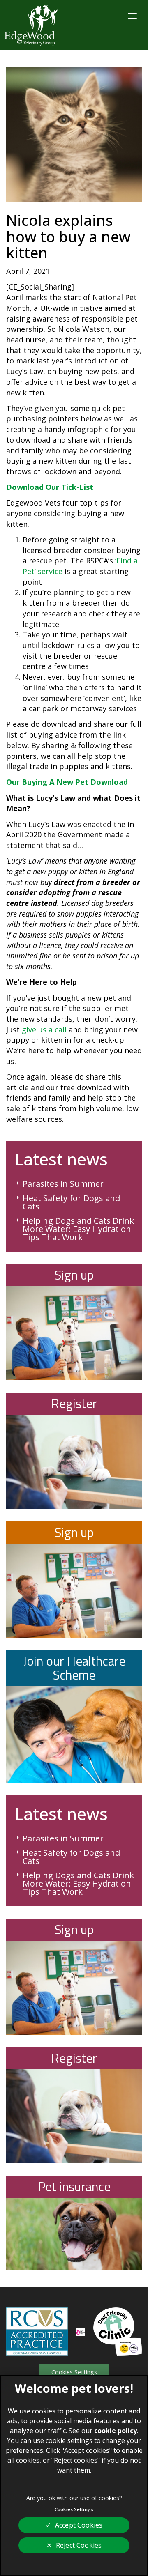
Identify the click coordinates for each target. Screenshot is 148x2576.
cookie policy (116, 2431)
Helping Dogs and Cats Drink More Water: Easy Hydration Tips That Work (78, 1229)
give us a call (44, 1029)
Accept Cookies (79, 2525)
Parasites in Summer (63, 1184)
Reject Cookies (79, 2545)
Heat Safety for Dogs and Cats (71, 1202)
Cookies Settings (74, 2372)
